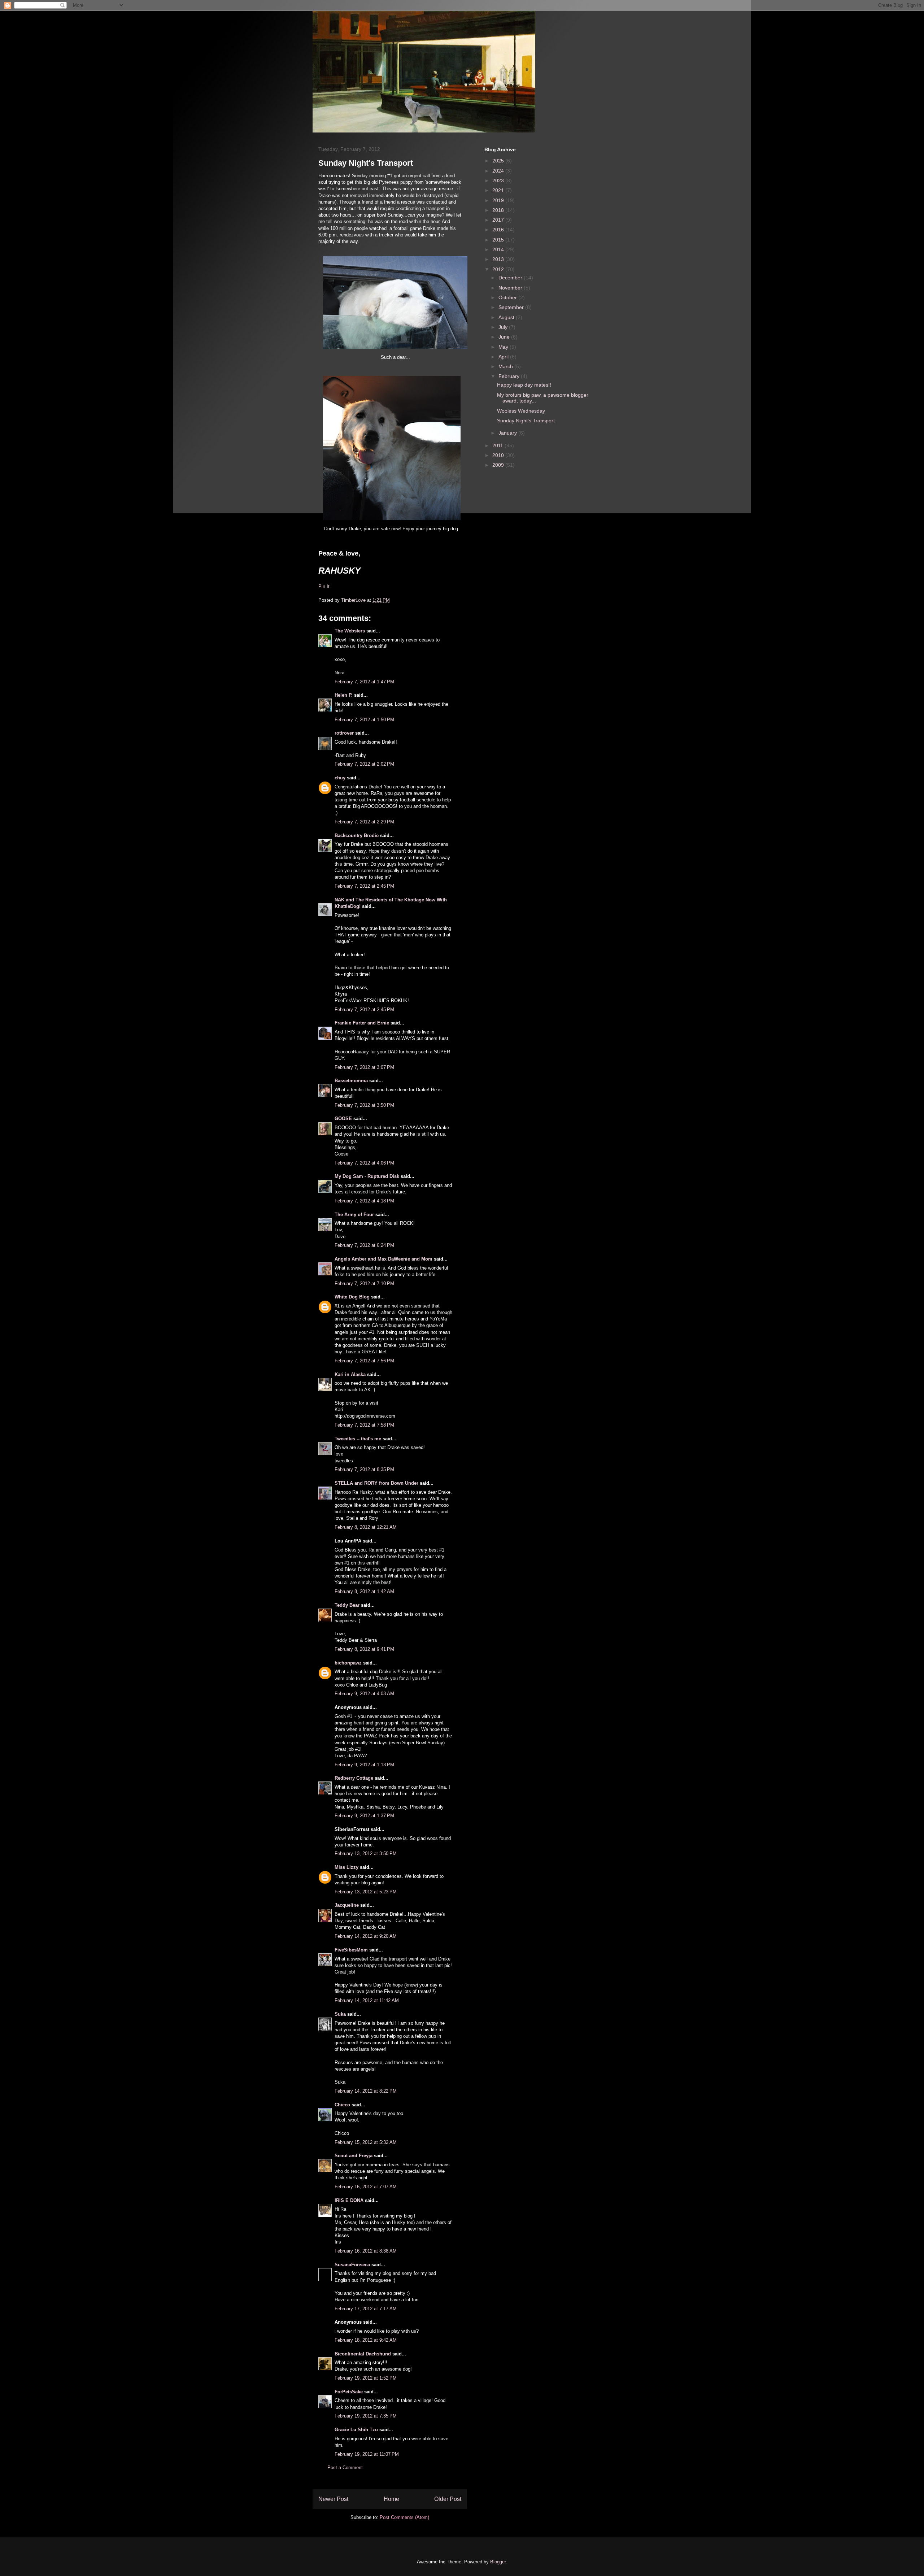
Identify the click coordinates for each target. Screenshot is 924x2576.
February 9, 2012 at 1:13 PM (364, 1765)
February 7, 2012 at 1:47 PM (364, 682)
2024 (499, 171)
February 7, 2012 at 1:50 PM (364, 720)
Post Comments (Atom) (404, 2517)
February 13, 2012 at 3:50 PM (366, 1853)
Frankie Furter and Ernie (362, 1023)
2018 (499, 210)
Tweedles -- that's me (358, 1439)
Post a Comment (345, 2468)
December (511, 278)
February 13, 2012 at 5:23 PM (366, 1892)
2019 (499, 200)
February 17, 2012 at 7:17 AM (366, 2309)
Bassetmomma (351, 1081)
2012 (499, 269)
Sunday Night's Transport (526, 421)
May (504, 347)
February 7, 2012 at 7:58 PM (364, 1425)
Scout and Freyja (354, 2156)
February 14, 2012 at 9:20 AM (366, 1936)
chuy (340, 778)
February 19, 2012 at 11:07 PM (367, 2454)
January (508, 433)
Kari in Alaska (350, 1374)
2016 (499, 230)
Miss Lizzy (347, 1867)
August (507, 317)
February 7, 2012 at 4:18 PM (364, 1201)
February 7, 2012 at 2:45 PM (364, 886)
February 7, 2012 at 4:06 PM (364, 1163)
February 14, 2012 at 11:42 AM (367, 2000)
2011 (498, 445)
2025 (499, 161)
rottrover (344, 733)
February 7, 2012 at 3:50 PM (364, 1105)
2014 (499, 249)
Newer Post (333, 2499)
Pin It (324, 586)
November (511, 288)
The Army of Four (354, 1215)
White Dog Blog (352, 1297)
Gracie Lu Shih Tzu (356, 2430)
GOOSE (343, 1119)
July (504, 327)
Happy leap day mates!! (524, 385)
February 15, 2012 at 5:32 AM (366, 2142)
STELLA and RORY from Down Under (376, 1483)
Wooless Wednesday (521, 411)
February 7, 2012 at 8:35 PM (364, 1469)
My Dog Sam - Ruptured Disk (367, 1176)
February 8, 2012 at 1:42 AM (364, 1591)
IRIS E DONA (349, 2200)
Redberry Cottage (354, 1778)
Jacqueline (347, 1905)
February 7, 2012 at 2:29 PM (364, 822)
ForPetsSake (349, 2392)
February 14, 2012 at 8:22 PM (366, 2091)
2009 (499, 465)
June (505, 337)
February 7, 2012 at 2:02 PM (364, 764)
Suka (340, 2014)
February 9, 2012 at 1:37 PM (364, 1816)
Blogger (498, 2562)
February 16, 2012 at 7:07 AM (366, 2187)
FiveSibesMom (351, 1950)
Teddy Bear (347, 1605)
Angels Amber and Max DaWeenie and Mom (383, 1259)
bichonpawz (348, 1663)
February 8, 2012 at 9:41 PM (364, 1649)
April (504, 357)
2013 (499, 259)
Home (391, 2499)
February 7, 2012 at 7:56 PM (364, 1361)
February (510, 376)
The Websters (350, 631)
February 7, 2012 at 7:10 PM (364, 1283)
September (512, 307)
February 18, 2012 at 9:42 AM (366, 2340)
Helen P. (344, 695)
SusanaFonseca (352, 2265)
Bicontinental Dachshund (363, 2354)
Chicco (342, 2105)
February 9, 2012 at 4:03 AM (364, 1694)
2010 (499, 455)
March (506, 366)
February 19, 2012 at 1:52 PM (366, 2378)
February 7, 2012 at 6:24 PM (364, 1245)
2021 (499, 190)
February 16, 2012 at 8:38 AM (366, 2251)
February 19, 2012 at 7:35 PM (366, 2416)
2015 (499, 240)
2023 (499, 180)
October (508, 297)
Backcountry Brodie (357, 836)
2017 (499, 220)
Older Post (448, 2499)
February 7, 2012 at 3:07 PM (364, 1067)
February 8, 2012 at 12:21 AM (366, 1527)
